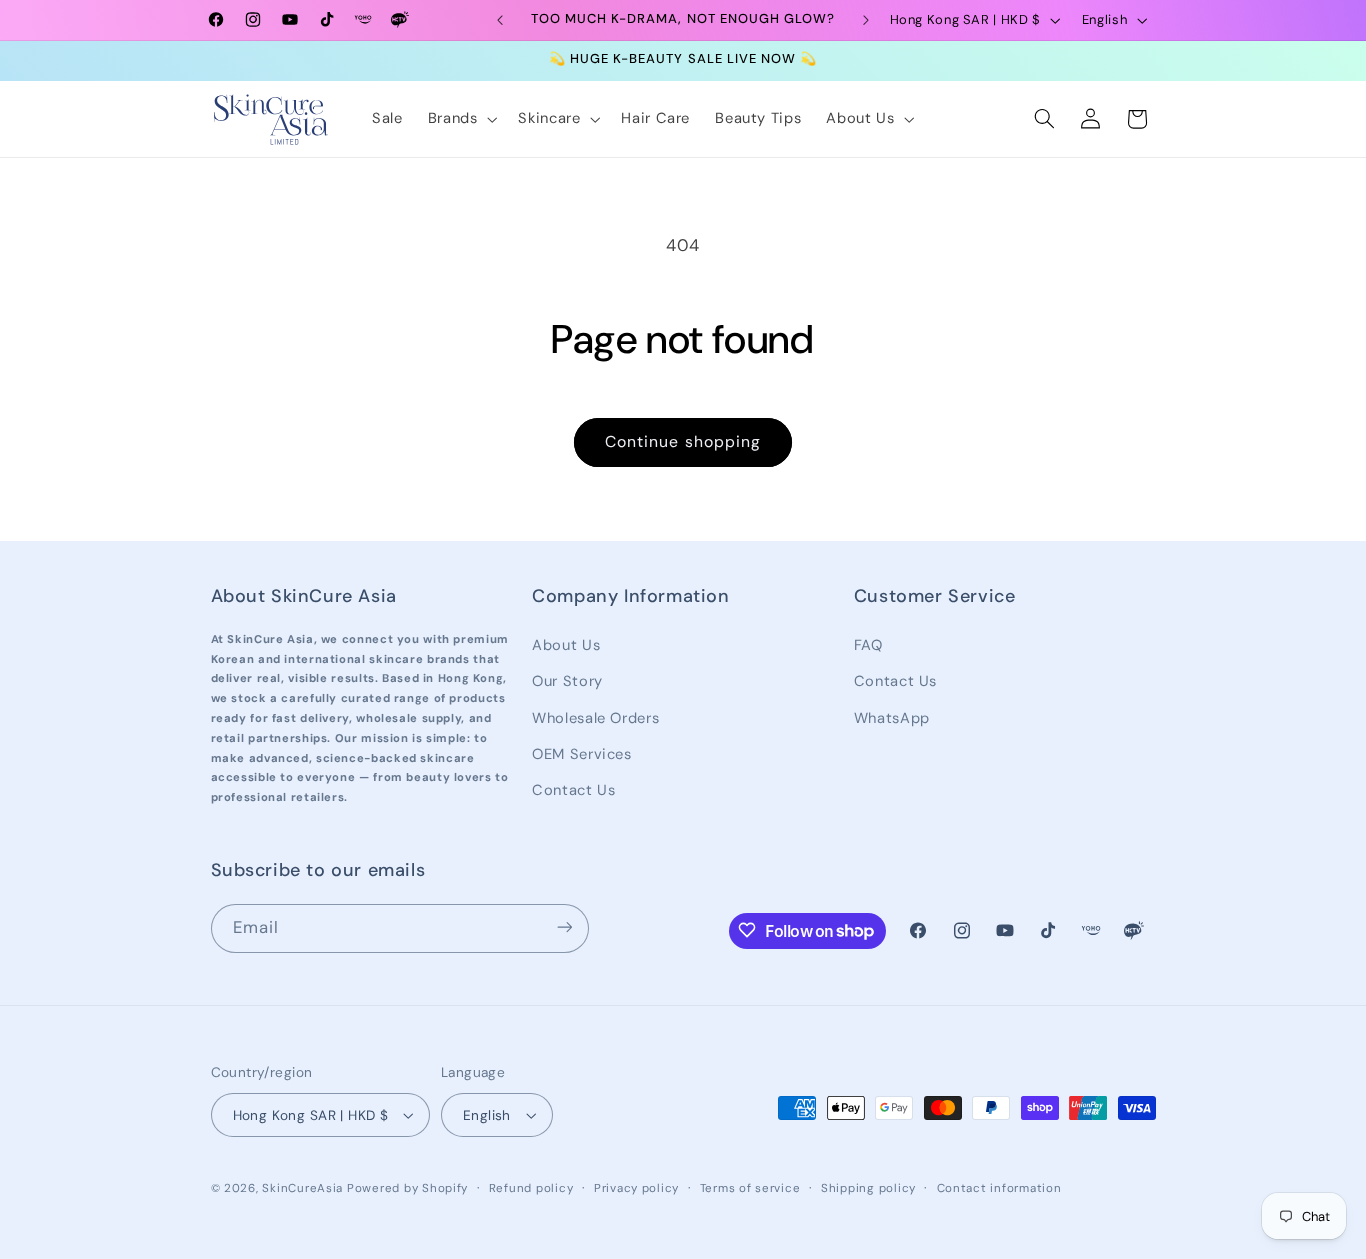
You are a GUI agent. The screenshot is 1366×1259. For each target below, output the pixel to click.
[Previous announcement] (500, 20)
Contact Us (573, 790)
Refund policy (531, 1188)
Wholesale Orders (595, 717)
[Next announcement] (866, 20)
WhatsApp (892, 717)
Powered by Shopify (407, 1188)
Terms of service (750, 1188)
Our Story (567, 680)
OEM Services (582, 753)
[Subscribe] (564, 927)
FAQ (868, 644)
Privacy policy (636, 1188)
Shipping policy (868, 1188)
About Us (566, 644)
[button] (460, 119)
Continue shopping (683, 441)
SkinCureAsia (302, 1188)
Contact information (999, 1188)
